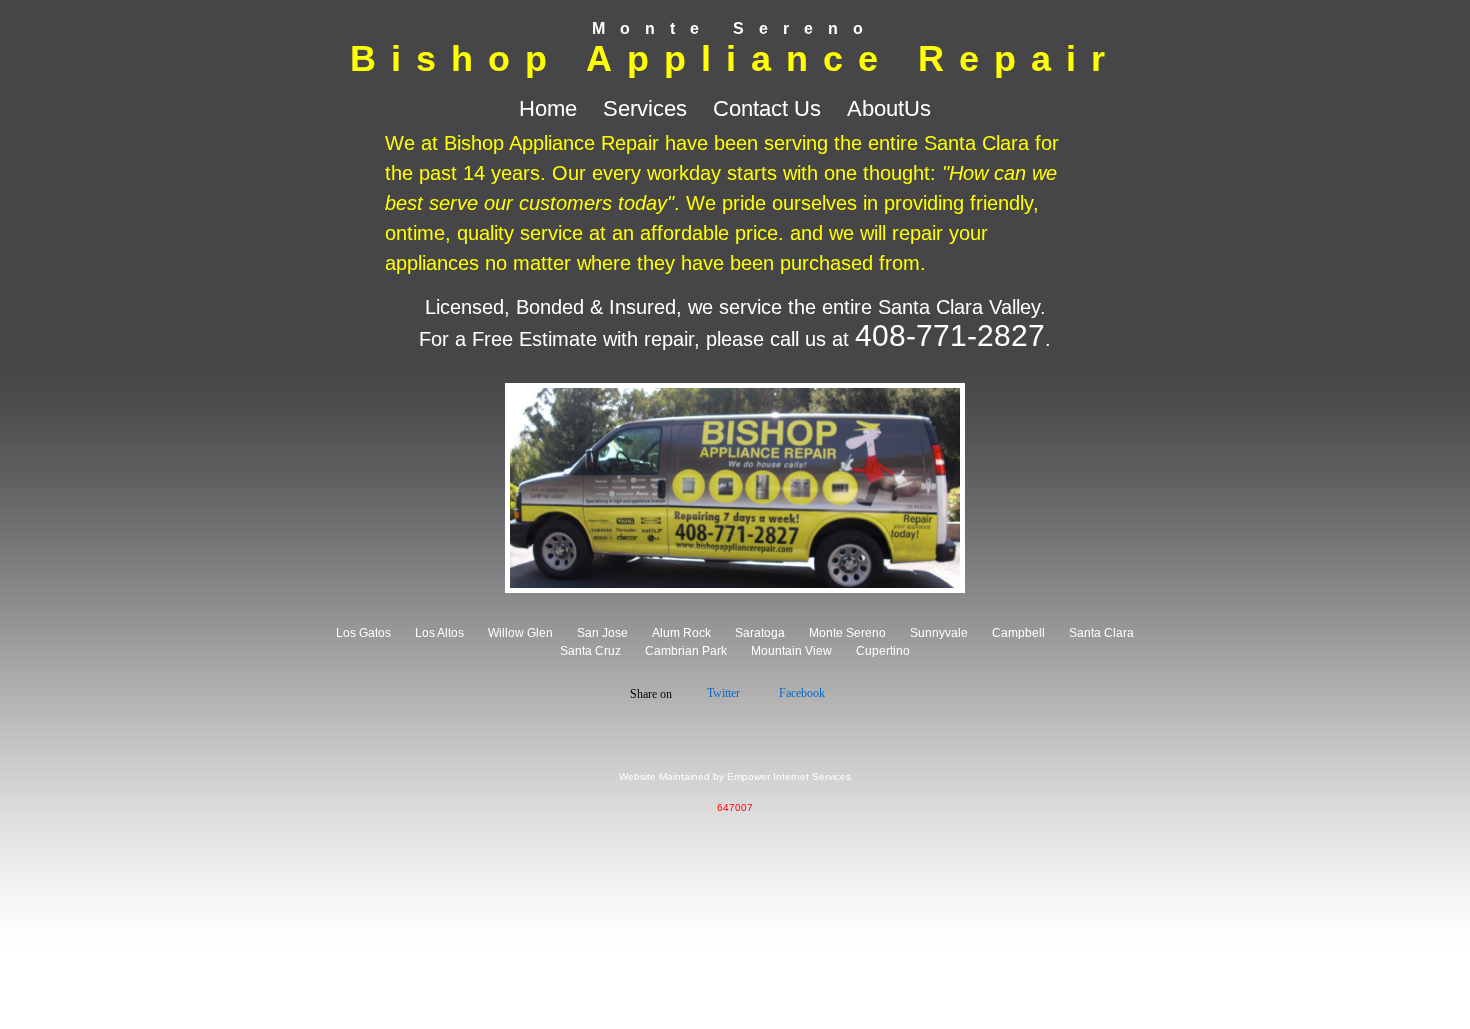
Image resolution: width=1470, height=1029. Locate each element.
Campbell (1018, 633)
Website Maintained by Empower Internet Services (735, 776)
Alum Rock (681, 633)
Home (551, 108)
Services (648, 108)
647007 (735, 807)
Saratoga (760, 633)
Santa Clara (1101, 633)
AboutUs (889, 108)
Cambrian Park (686, 651)
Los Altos (439, 633)
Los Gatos (363, 633)
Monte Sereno (847, 633)
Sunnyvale (939, 633)
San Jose (602, 633)
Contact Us (770, 108)
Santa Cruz (590, 651)
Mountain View (791, 651)
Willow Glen (520, 633)
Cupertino (883, 651)
